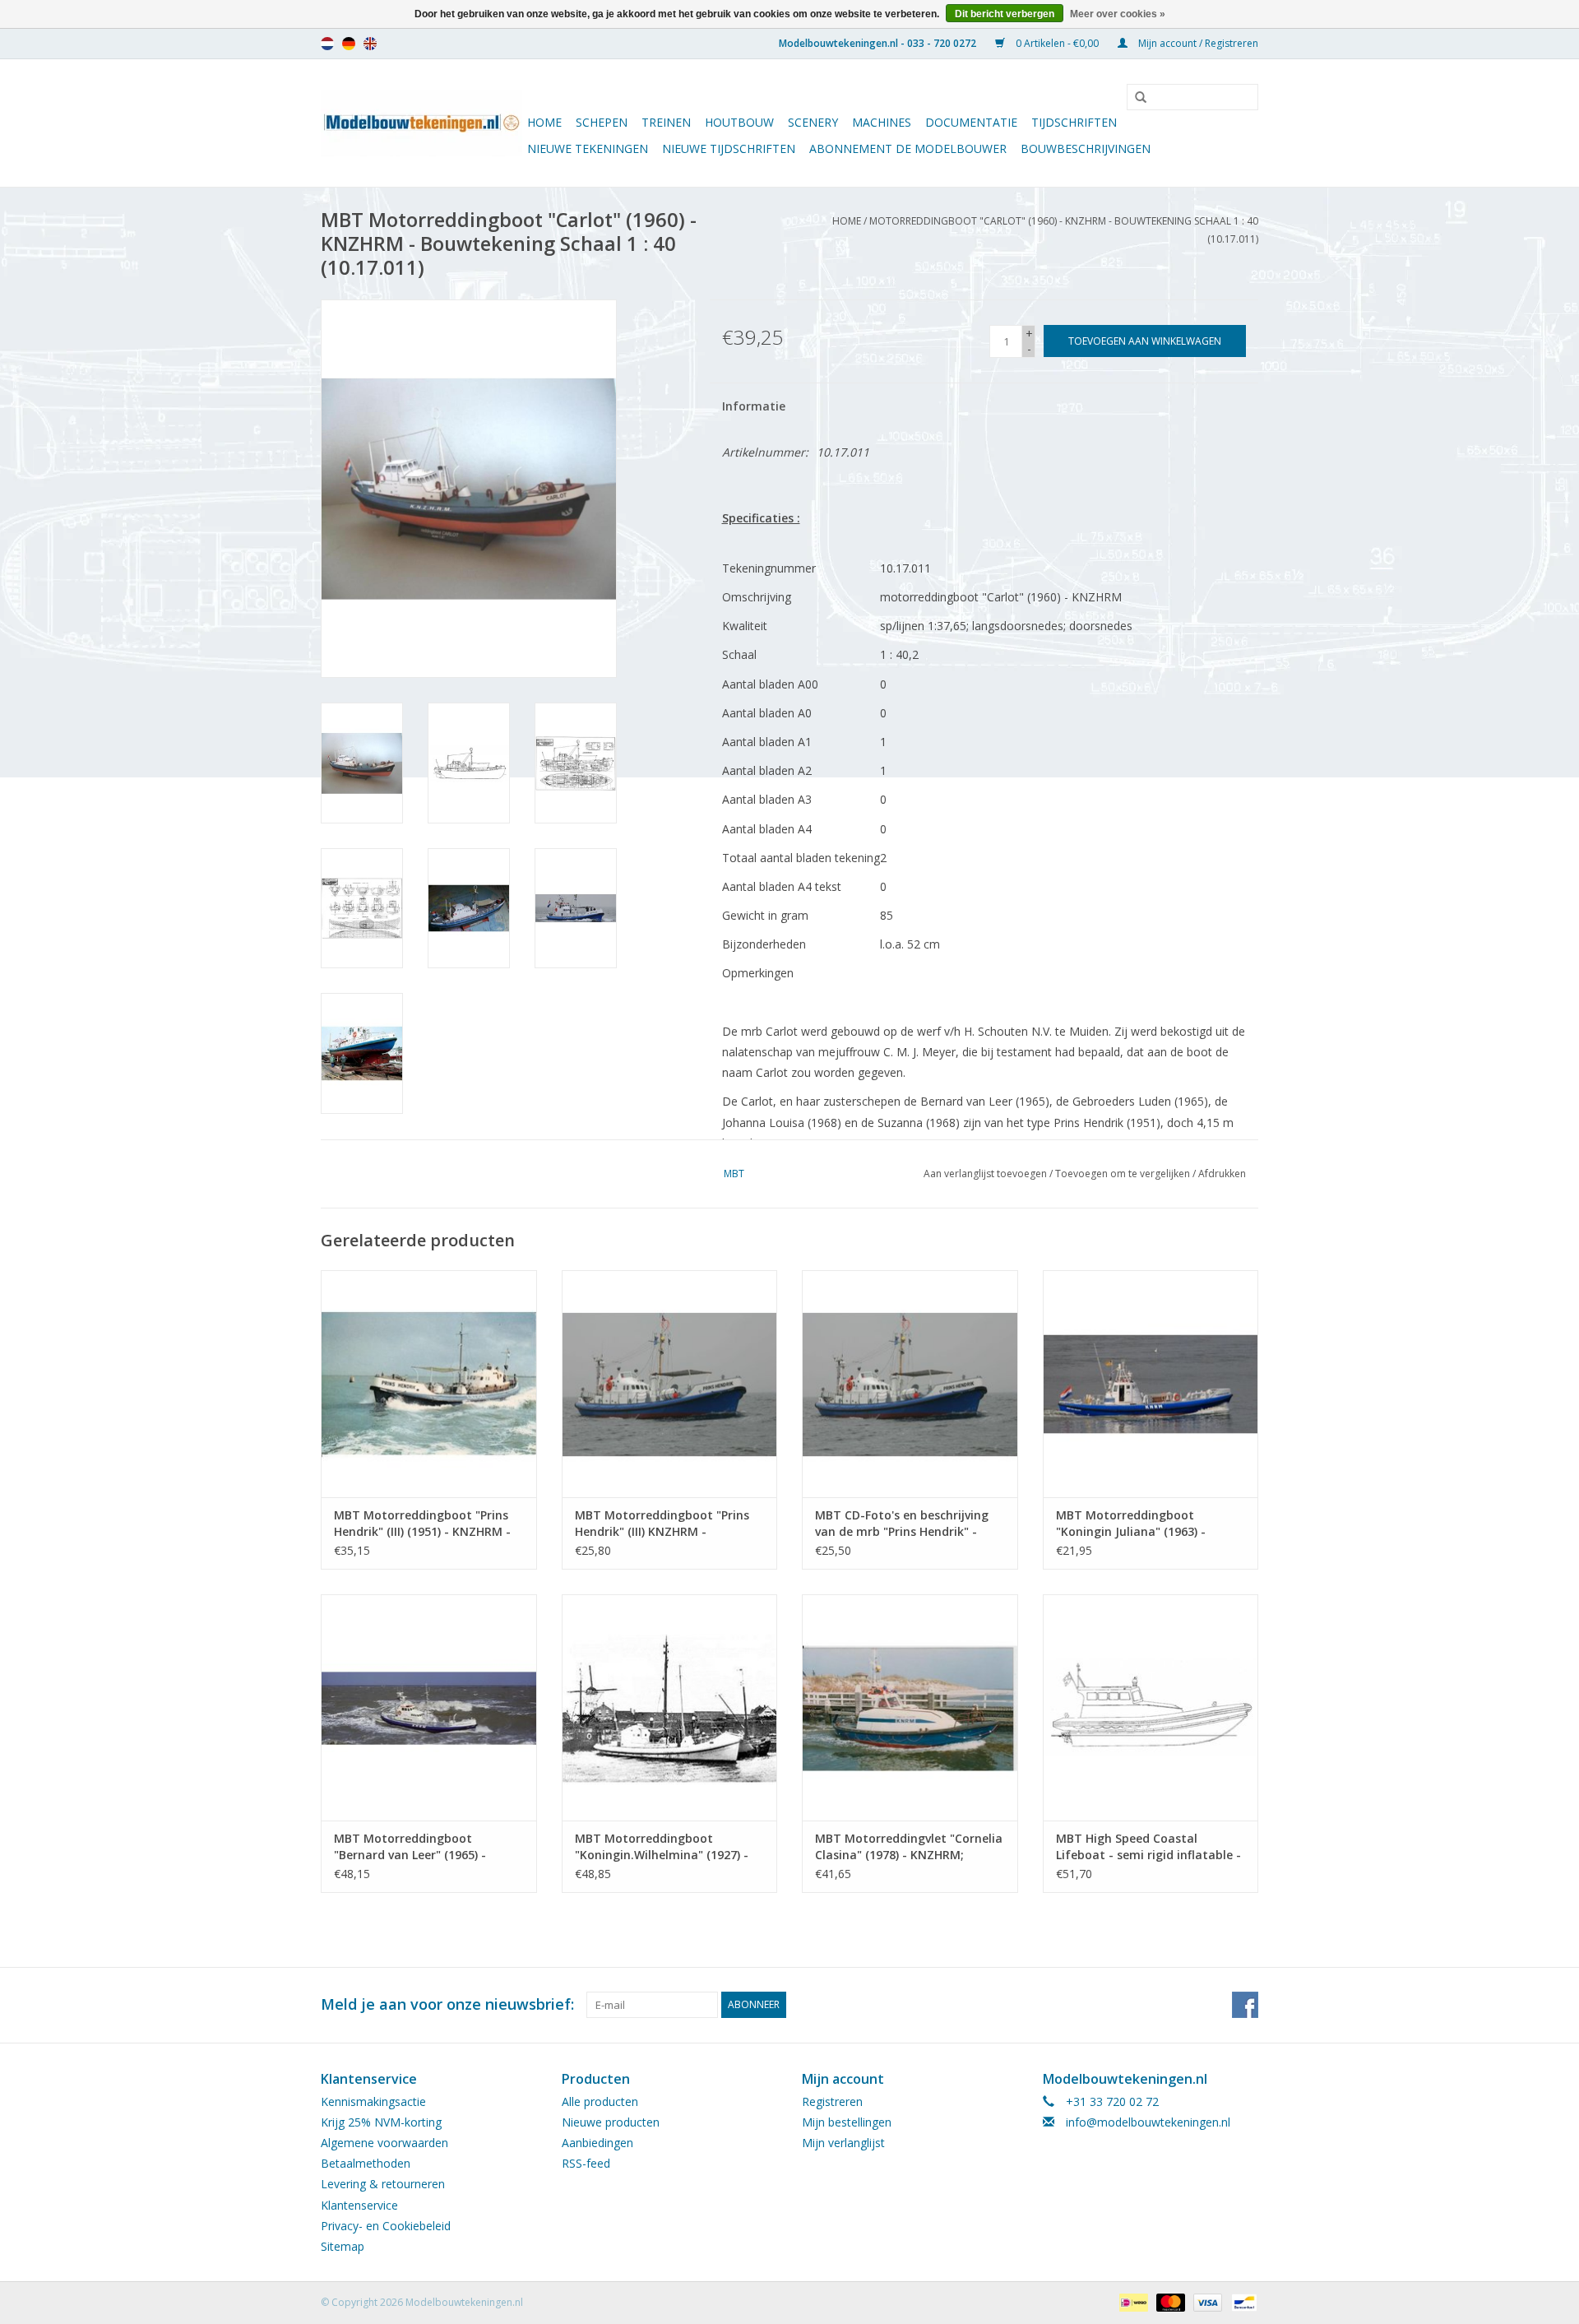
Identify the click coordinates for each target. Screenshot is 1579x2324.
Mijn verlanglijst (843, 2143)
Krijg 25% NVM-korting (381, 2122)
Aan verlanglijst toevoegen (985, 1174)
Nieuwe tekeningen (588, 148)
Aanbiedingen (597, 2143)
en (370, 44)
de (349, 44)
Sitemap (343, 2246)
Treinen (666, 122)
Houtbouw (739, 122)
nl (327, 44)
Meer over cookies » (1118, 14)
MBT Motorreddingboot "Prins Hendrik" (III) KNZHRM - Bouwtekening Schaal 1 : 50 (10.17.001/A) (662, 1524)
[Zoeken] (1135, 98)
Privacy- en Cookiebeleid (386, 2226)
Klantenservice (359, 2205)
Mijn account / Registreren (1197, 43)
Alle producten (600, 2101)
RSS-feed (586, 2163)
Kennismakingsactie (373, 2101)
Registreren (832, 2101)
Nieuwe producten (611, 2122)
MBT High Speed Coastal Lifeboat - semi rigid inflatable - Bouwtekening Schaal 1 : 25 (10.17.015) (1148, 1847)
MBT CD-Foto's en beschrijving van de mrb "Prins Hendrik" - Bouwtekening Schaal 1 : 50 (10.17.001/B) (902, 1524)
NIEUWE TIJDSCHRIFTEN (729, 148)
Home (544, 122)
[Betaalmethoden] (1132, 2301)
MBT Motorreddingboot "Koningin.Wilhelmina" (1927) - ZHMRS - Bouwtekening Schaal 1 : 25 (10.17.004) (667, 1847)
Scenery (813, 122)
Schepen (602, 122)
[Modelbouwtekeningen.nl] (421, 123)
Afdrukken (1222, 1174)
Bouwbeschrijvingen (1086, 148)
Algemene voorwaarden (384, 2143)
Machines (882, 122)
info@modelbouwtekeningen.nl (1148, 2122)
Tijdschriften (1074, 122)
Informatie (754, 406)
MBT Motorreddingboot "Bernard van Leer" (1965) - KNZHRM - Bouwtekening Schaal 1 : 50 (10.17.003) (426, 1847)
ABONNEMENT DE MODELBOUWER (908, 148)
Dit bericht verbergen (1005, 14)
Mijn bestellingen (847, 2122)
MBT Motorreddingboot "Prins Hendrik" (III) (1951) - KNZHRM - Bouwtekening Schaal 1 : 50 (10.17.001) (422, 1524)
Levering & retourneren (383, 2184)
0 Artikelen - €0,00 (1057, 43)
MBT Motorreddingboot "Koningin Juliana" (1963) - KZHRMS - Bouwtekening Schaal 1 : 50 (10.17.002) (1147, 1524)
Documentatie (971, 122)
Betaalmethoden (366, 2163)
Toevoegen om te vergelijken (1124, 1174)
